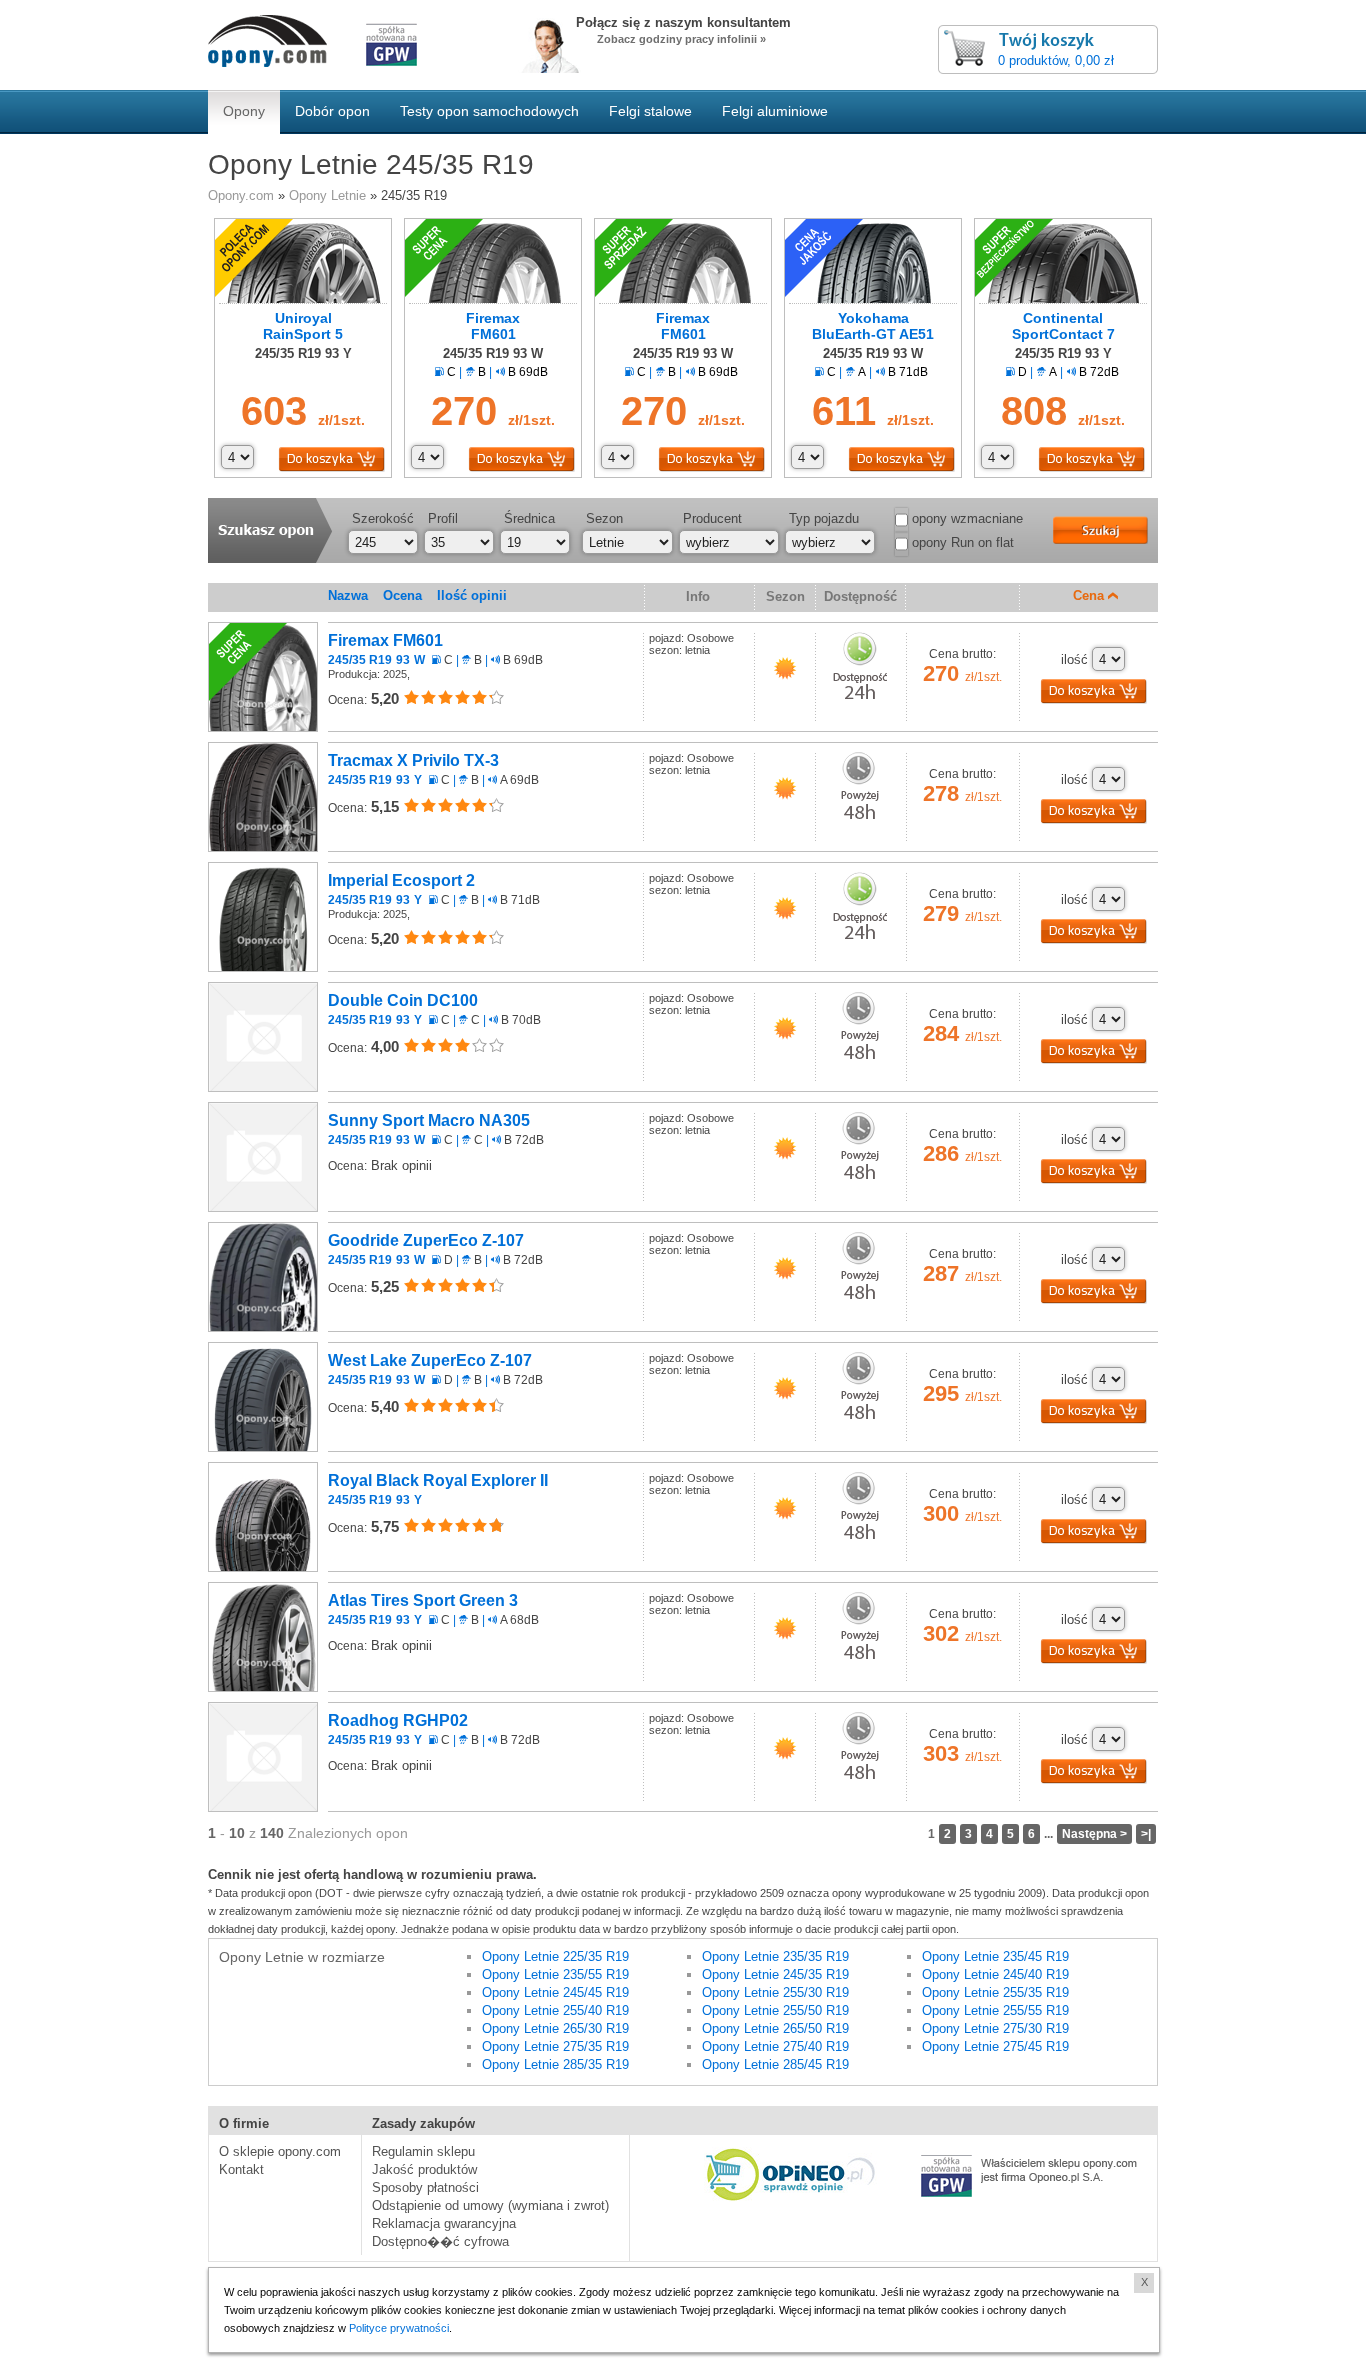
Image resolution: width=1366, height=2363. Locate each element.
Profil (443, 518)
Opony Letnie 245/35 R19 (775, 1974)
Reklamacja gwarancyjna (444, 2223)
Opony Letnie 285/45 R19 (775, 2064)
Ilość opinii (472, 595)
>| (1146, 1834)
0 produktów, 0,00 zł (1056, 60)
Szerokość (383, 518)
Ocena (402, 595)
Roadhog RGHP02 (398, 1729)
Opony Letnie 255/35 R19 (995, 1992)
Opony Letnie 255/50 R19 (775, 2010)
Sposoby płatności (425, 2187)
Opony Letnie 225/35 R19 (555, 1956)
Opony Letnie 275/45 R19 (995, 2046)
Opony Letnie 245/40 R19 (995, 1974)
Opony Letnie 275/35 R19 (555, 2046)
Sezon (604, 518)
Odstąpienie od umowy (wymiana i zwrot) (490, 2205)
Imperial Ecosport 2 (401, 889)
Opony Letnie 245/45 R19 (555, 1992)
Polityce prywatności (399, 2328)
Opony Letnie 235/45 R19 (995, 1956)
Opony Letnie (327, 195)
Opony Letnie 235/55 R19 (555, 1974)
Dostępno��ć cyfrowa (440, 2241)
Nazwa (348, 595)
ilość (1074, 659)
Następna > (1094, 1834)
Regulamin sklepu (423, 2151)
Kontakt (241, 2169)
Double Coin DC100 (403, 1009)
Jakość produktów (424, 2169)
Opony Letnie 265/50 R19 (775, 2028)
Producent (712, 518)
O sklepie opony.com (280, 2151)
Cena (1090, 595)
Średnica (529, 518)
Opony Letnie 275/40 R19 (775, 2046)
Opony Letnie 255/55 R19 (995, 2010)
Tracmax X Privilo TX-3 (413, 769)
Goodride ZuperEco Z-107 (426, 1249)
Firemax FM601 (385, 649)
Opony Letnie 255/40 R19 (555, 2010)
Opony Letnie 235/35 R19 (775, 1956)
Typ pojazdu (824, 518)
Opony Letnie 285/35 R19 (555, 2064)
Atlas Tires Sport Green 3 (423, 1609)
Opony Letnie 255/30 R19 (775, 1992)
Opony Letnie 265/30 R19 (555, 2028)
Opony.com (241, 195)
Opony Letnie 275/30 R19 (995, 2028)
